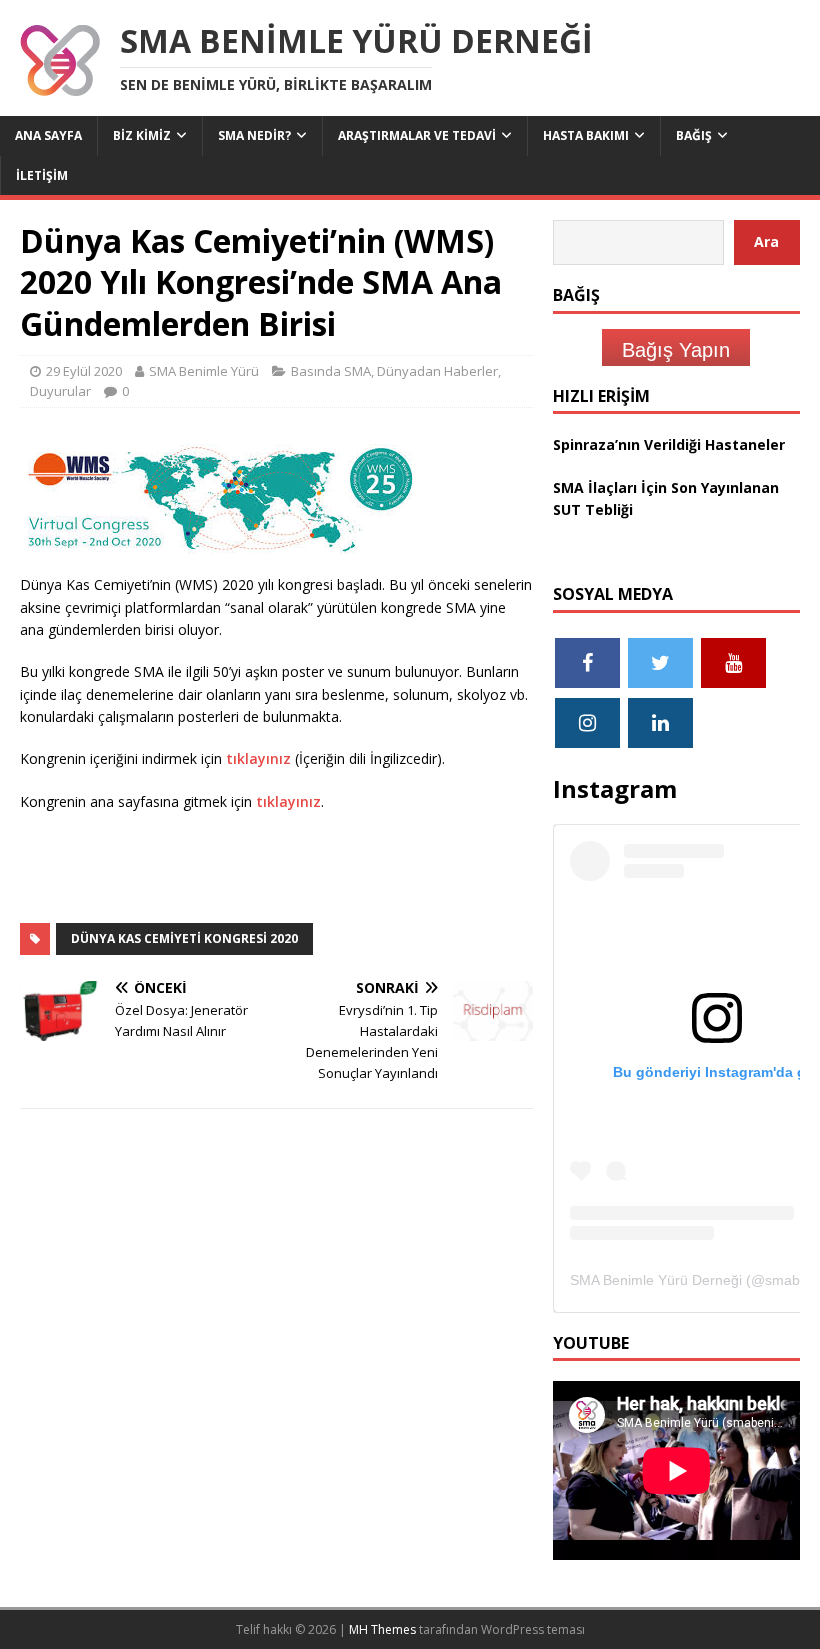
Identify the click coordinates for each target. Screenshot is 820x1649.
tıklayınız (258, 758)
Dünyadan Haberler (437, 371)
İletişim (42, 175)
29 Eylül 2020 (84, 371)
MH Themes (382, 1629)
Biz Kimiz (142, 135)
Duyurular (60, 391)
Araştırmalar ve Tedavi (417, 135)
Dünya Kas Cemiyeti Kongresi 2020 (184, 938)
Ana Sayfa (48, 135)
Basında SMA (331, 371)
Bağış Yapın (676, 350)
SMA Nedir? (254, 135)
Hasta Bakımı (586, 135)
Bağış (694, 135)
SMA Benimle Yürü (204, 371)
